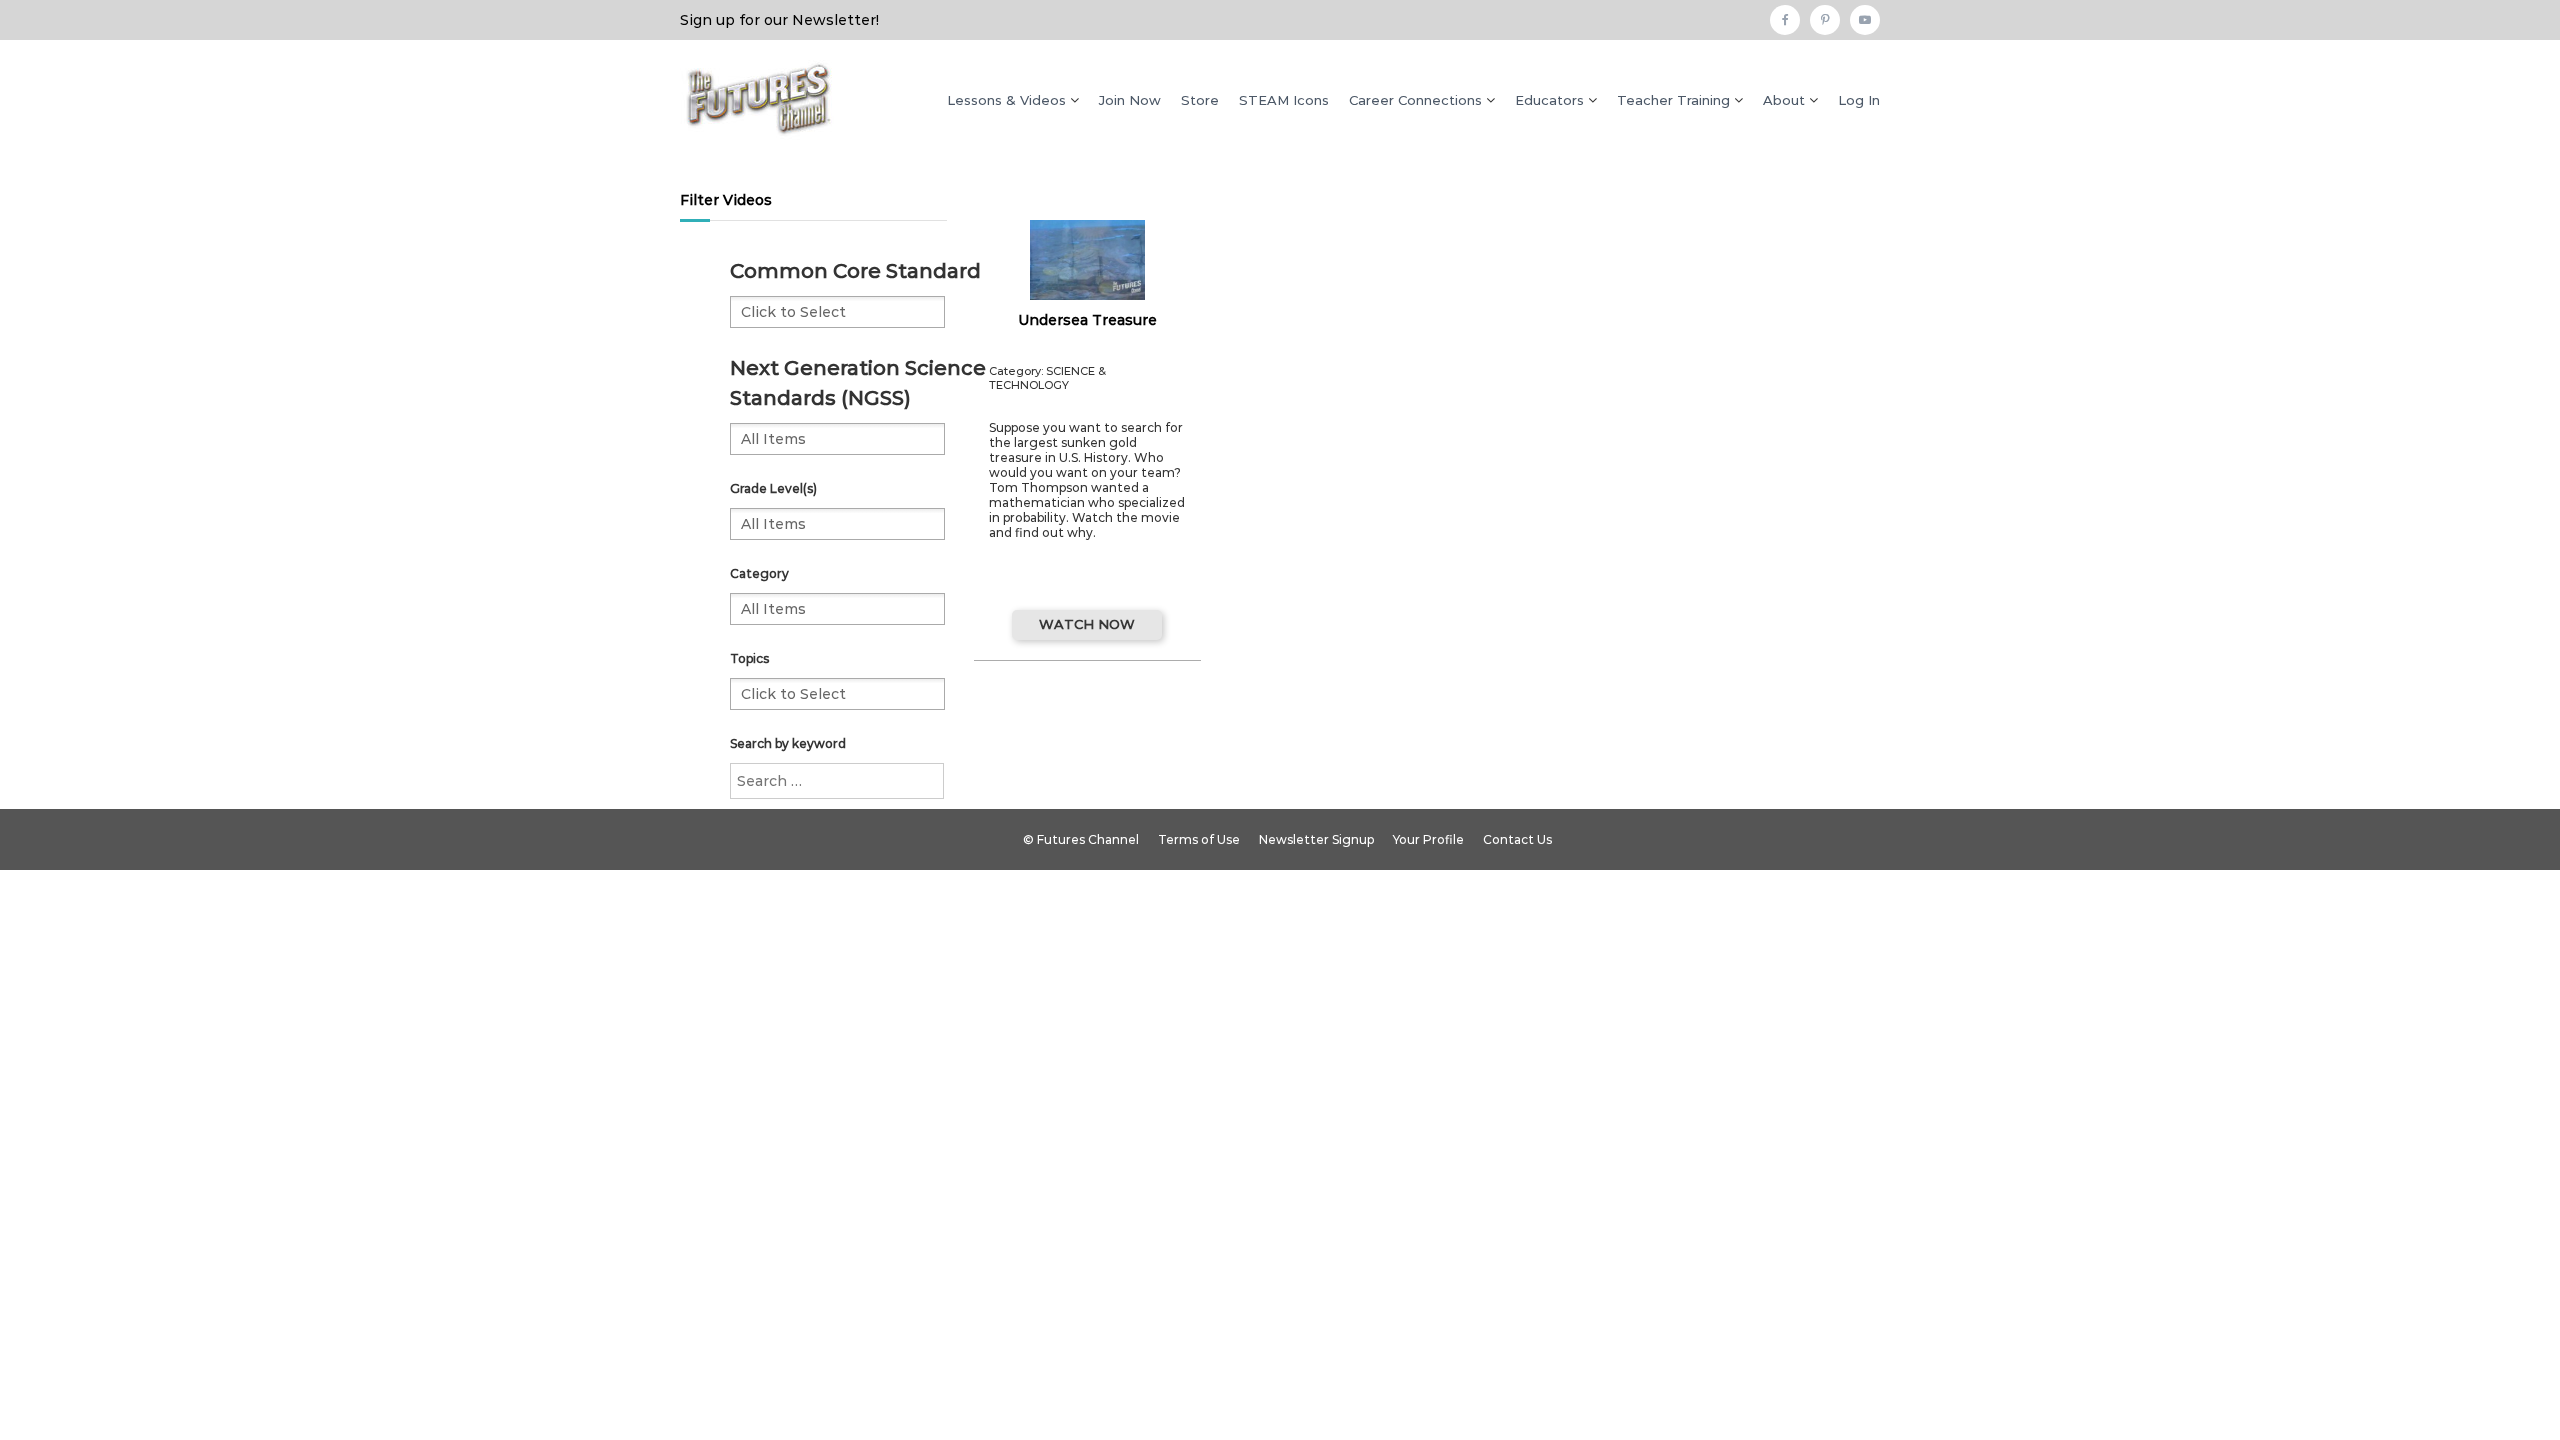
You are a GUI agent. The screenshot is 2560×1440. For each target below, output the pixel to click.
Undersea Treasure (1087, 320)
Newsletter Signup (1316, 839)
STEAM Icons (1284, 100)
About (1784, 100)
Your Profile (1428, 839)
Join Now (1130, 100)
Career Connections (1415, 100)
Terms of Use (1199, 839)
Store (1200, 100)
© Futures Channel (1081, 839)
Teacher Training (1673, 100)
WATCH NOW (1087, 624)
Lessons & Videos (1006, 100)
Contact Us (1517, 839)
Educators (1549, 100)
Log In (1859, 100)
